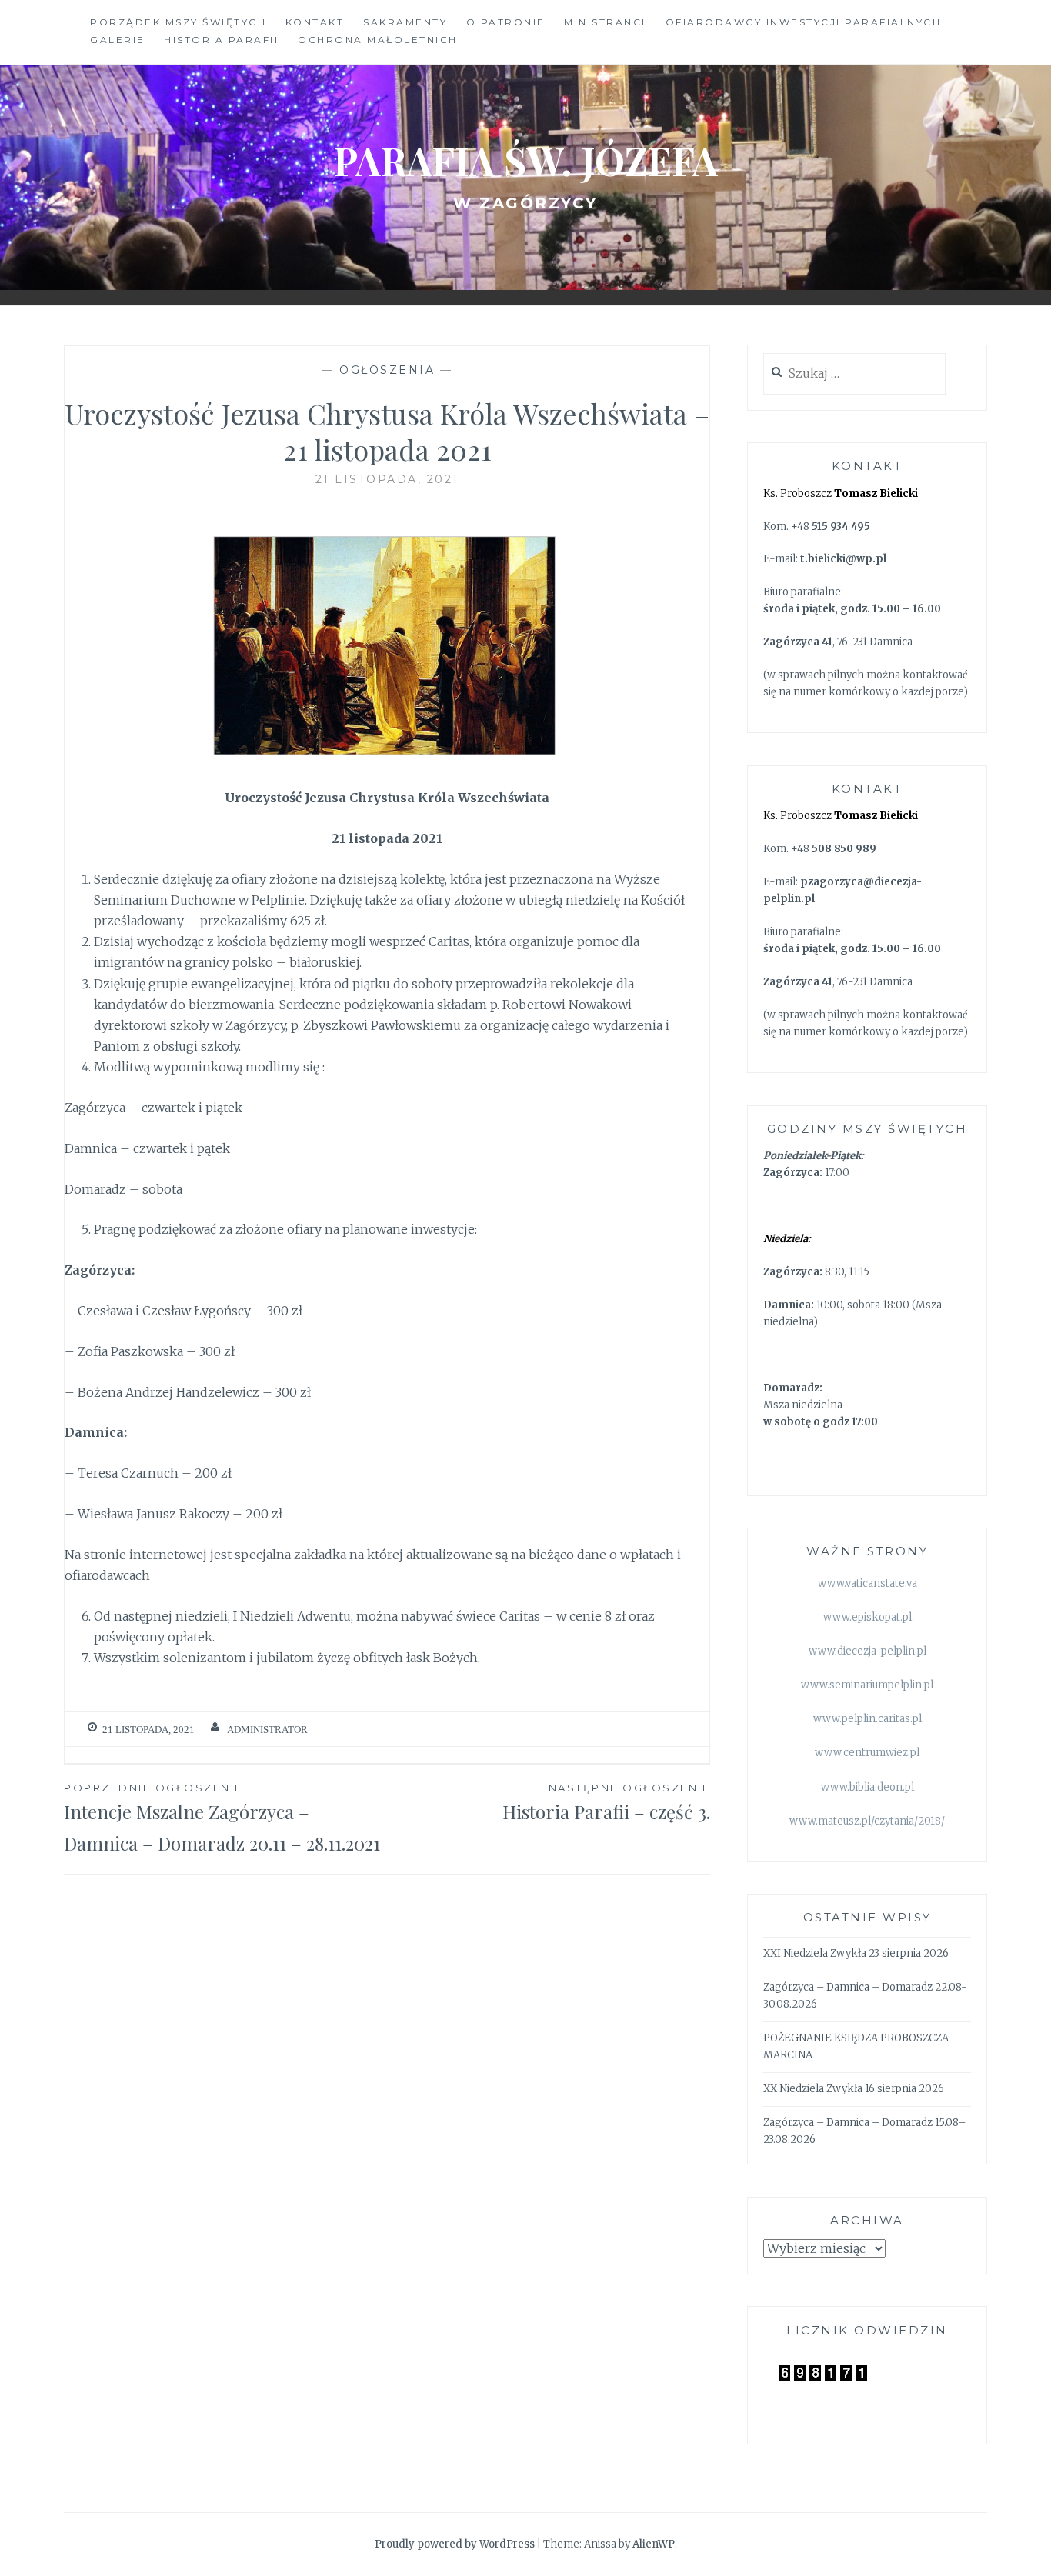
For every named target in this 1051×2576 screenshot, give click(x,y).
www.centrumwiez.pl (867, 1753)
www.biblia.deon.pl (867, 1787)
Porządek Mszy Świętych (178, 22)
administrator (267, 1730)
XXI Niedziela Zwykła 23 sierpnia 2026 (856, 1953)
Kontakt (315, 22)
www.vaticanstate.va (867, 1583)
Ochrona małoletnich (378, 40)
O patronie (506, 22)
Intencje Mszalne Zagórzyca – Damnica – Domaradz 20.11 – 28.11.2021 (222, 1818)
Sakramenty (405, 22)
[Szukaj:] (854, 374)
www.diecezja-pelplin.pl (867, 1651)
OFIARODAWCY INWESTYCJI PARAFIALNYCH (804, 22)
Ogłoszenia (387, 370)
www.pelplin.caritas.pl (867, 1719)
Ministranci (605, 22)
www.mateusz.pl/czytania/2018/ (867, 1821)
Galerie (118, 40)
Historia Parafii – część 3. (606, 1803)
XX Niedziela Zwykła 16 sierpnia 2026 (854, 2089)
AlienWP (654, 2544)
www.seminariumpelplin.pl (867, 1685)
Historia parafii (221, 40)
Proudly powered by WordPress (455, 2544)
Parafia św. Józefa (525, 160)
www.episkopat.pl (867, 1617)
